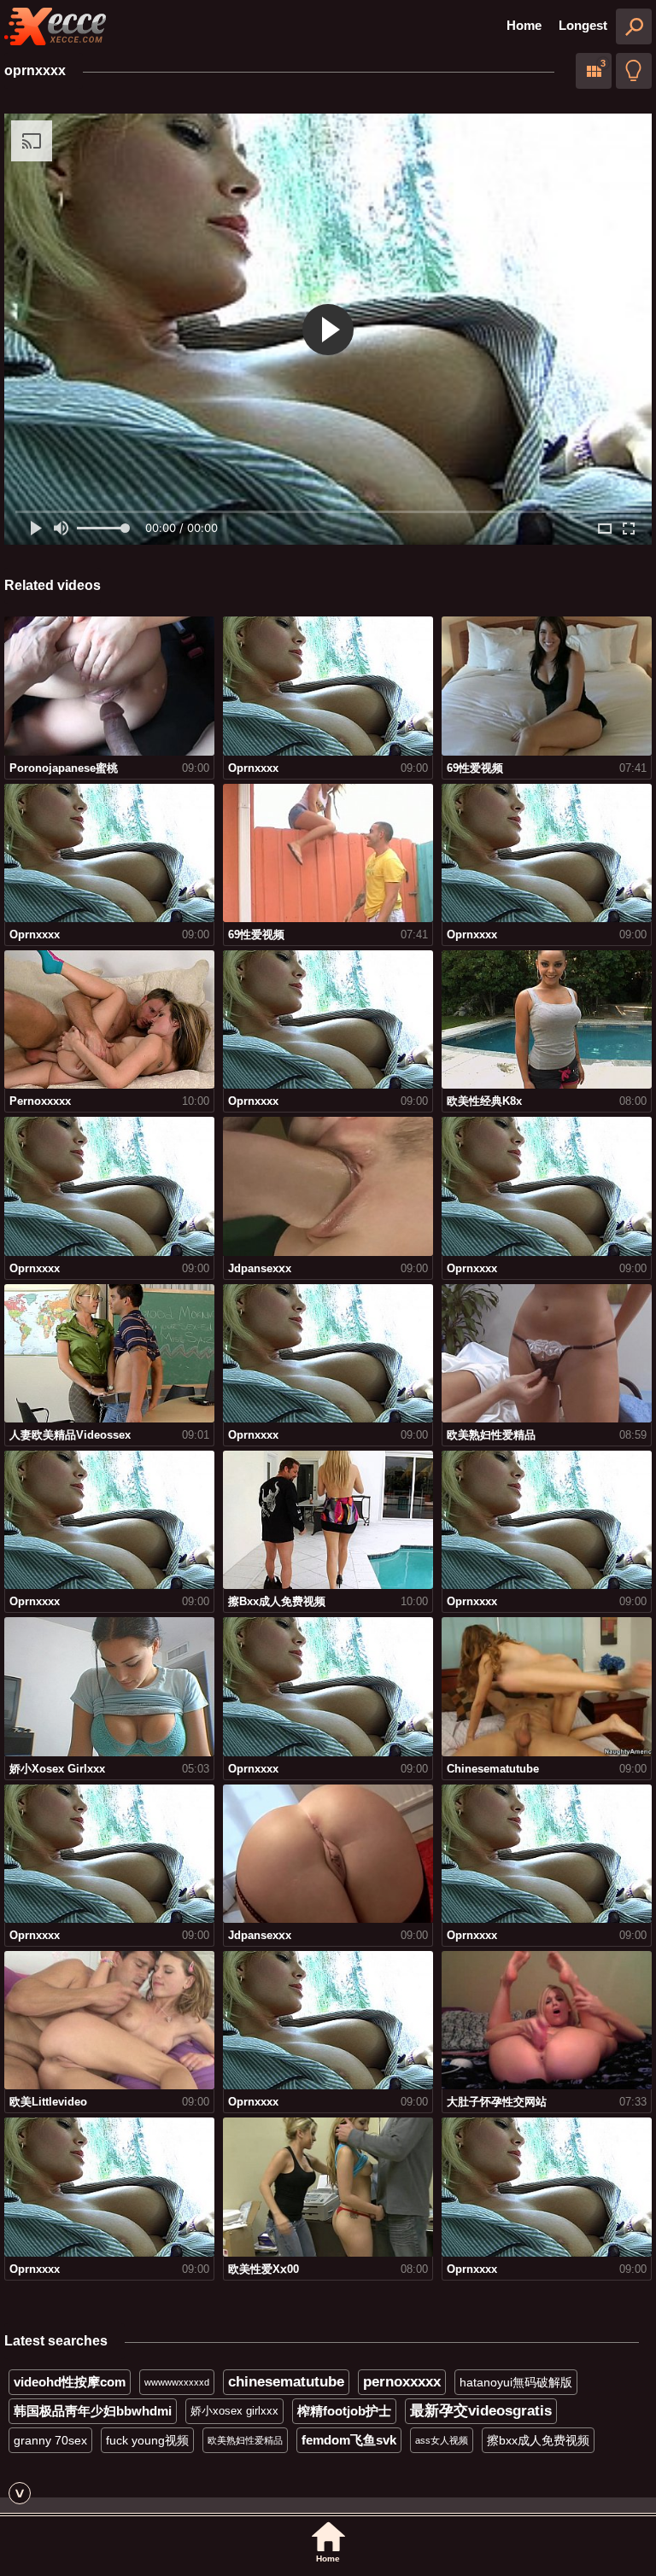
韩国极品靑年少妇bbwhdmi (93, 2411)
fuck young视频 (147, 2440)
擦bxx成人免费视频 (538, 2440)
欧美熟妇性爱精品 (245, 2440)
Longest (583, 25)
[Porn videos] (56, 26)
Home (524, 25)
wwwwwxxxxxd (177, 2382)
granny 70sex (50, 2440)
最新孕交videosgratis (481, 2411)
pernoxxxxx (402, 2382)
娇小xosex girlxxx (234, 2411)
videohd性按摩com (70, 2382)
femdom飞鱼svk (349, 2440)
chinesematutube (286, 2382)
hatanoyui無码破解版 (516, 2382)
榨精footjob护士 (344, 2411)
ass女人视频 (442, 2440)
